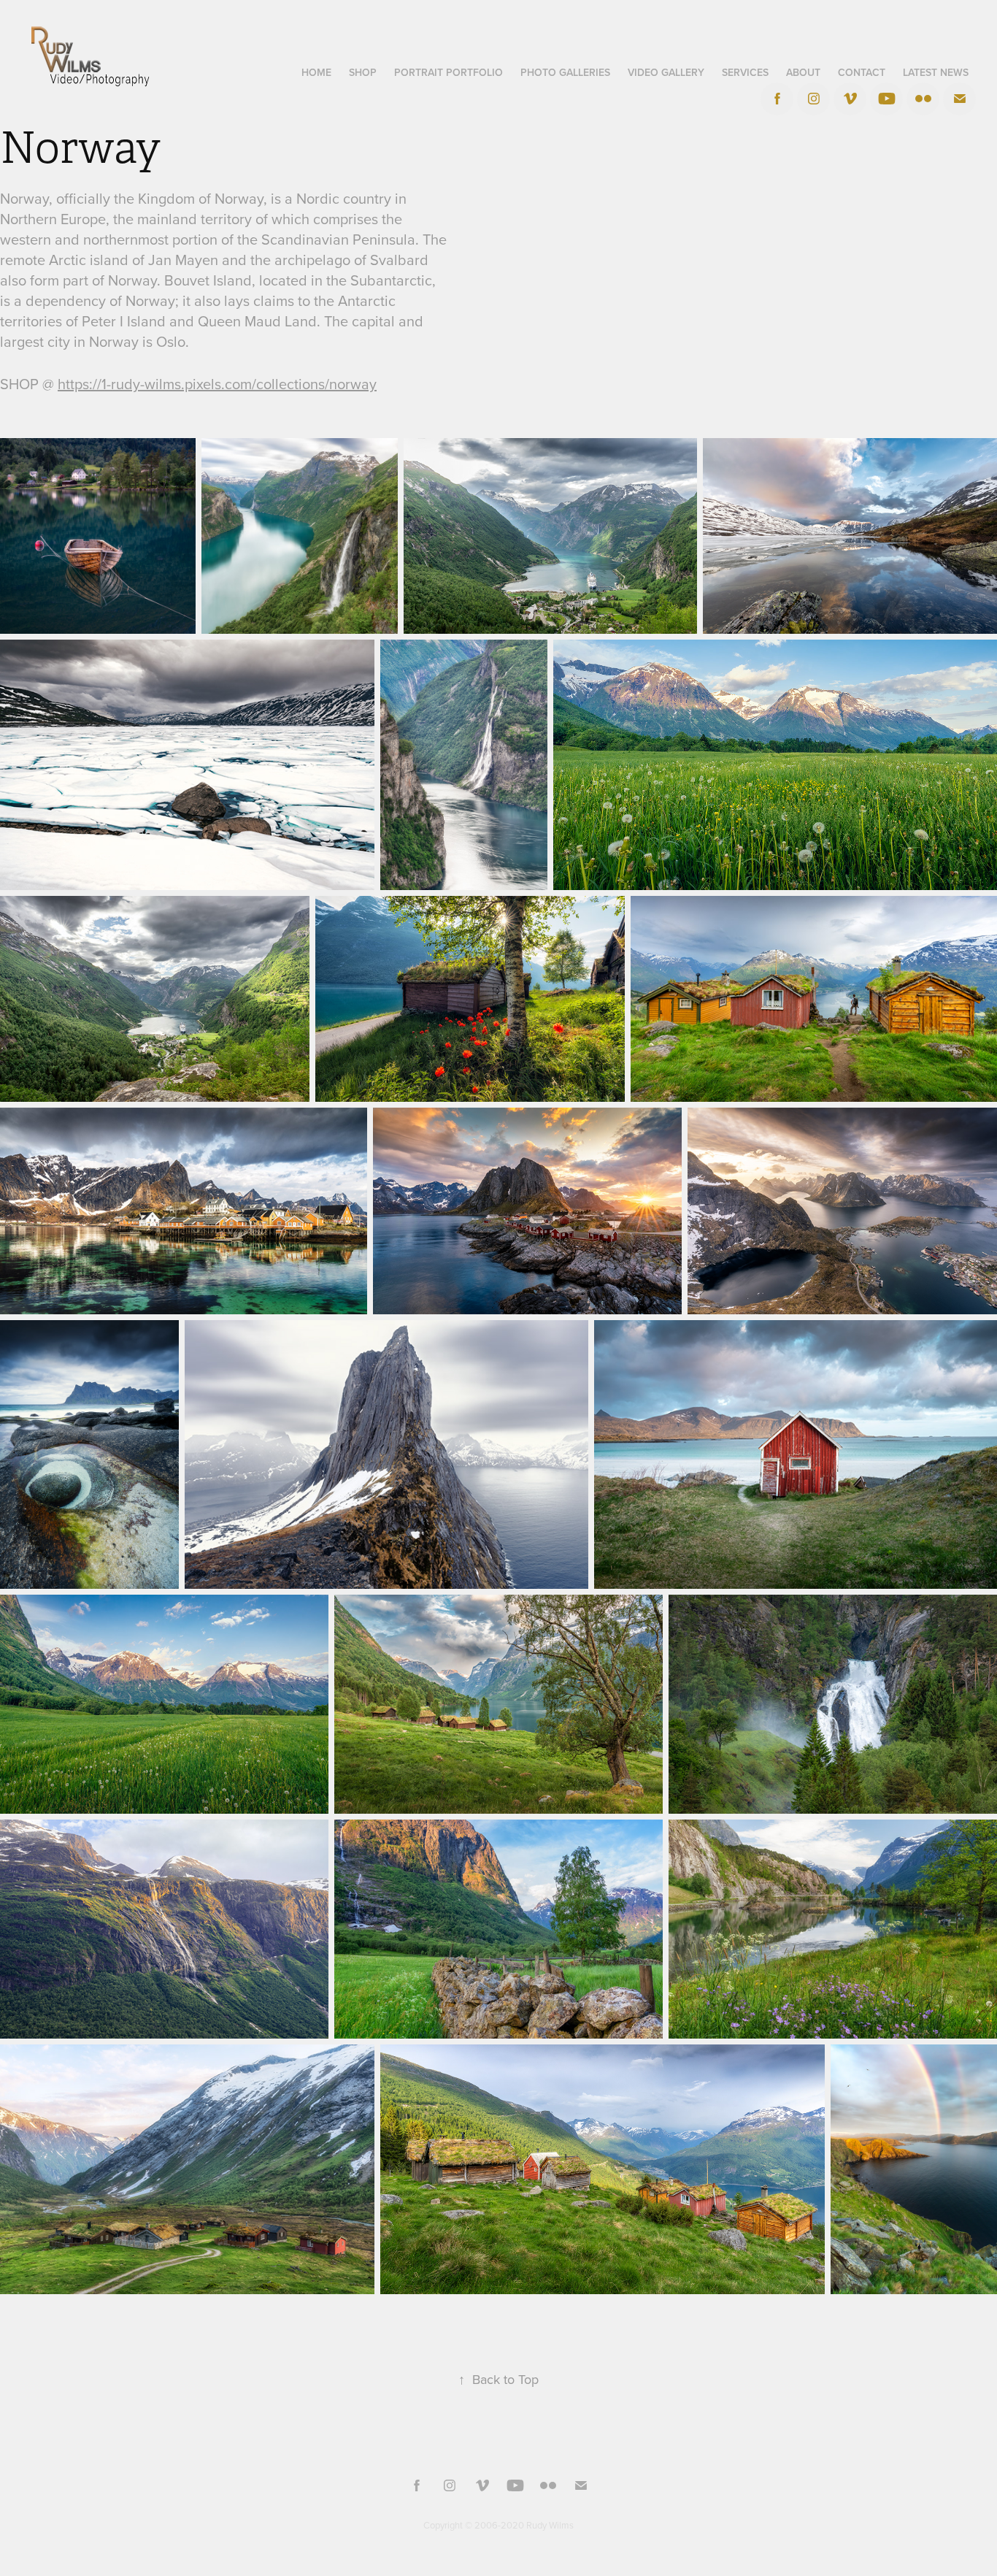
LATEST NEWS (936, 72)
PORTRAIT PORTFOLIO (449, 72)
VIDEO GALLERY (666, 72)
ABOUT (803, 72)
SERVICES (745, 72)
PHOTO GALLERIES (565, 72)
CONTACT (862, 72)
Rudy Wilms (550, 2525)
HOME (316, 72)
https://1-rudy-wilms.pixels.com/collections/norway (217, 384)
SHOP (363, 72)
